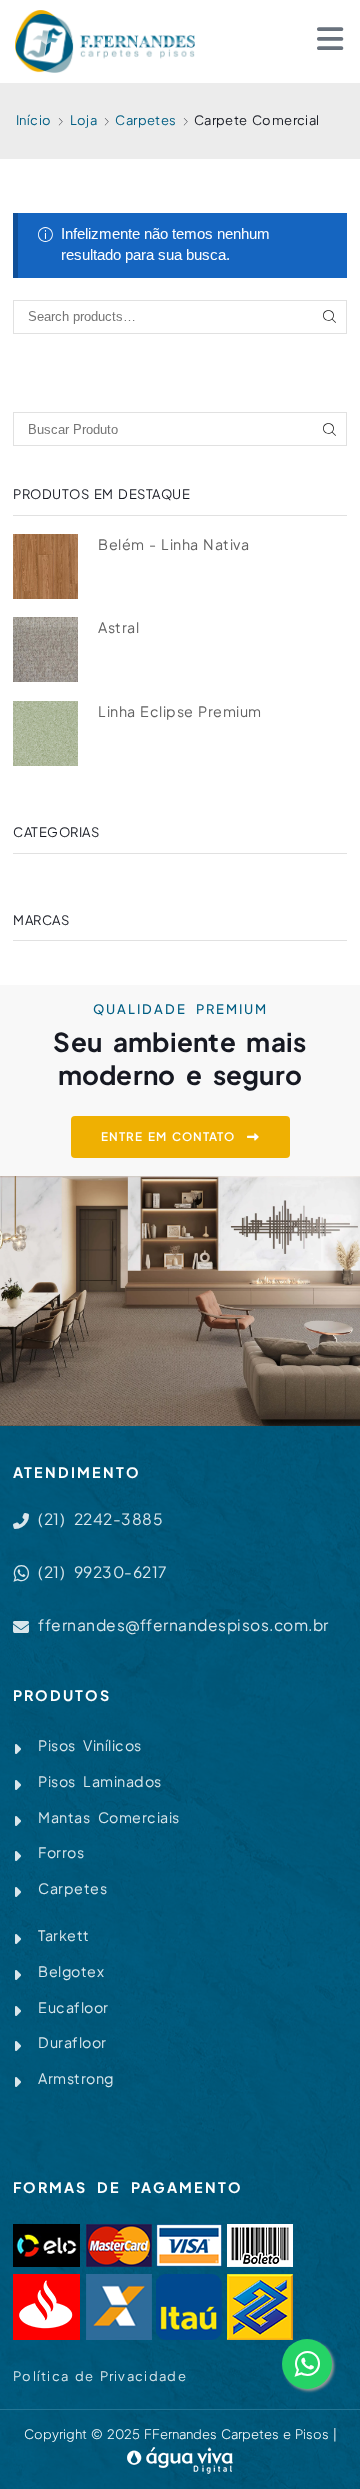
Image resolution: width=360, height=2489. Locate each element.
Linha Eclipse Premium (180, 711)
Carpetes (145, 120)
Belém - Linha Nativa (173, 544)
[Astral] (45, 649)
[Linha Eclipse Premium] (45, 733)
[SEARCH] (330, 317)
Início (33, 120)
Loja (84, 120)
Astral (118, 627)
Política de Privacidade (100, 2376)
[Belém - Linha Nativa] (45, 566)
